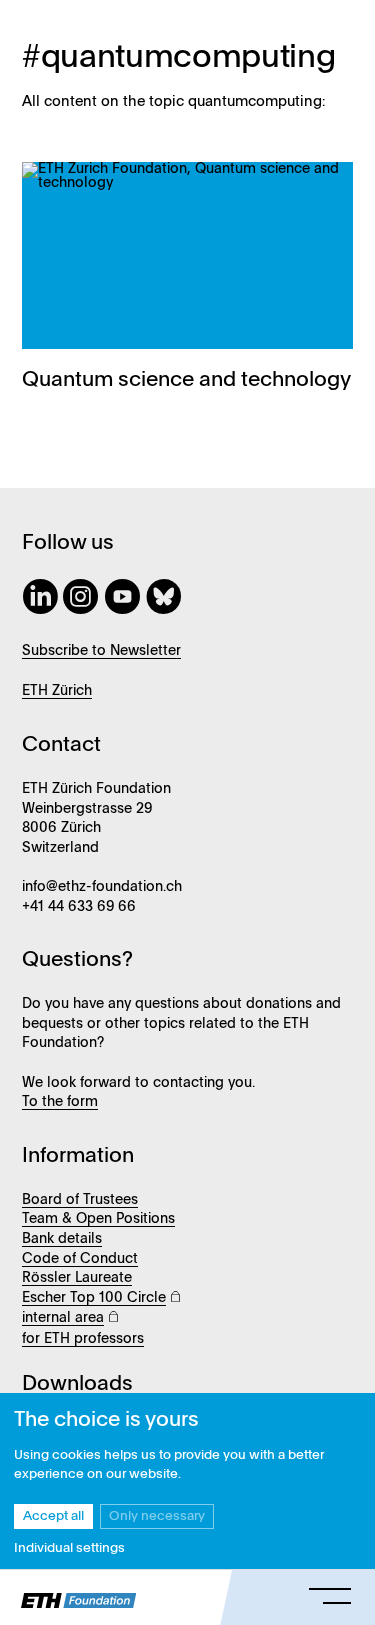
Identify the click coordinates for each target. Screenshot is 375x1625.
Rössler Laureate (77, 1278)
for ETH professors (83, 1339)
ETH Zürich (57, 691)
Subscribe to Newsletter (101, 651)
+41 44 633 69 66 (79, 907)
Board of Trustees (80, 1200)
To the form (60, 1102)
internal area (63, 1318)
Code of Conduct (80, 1259)
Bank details (62, 1239)
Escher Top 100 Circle (94, 1298)
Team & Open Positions (98, 1219)
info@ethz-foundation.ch (102, 887)
